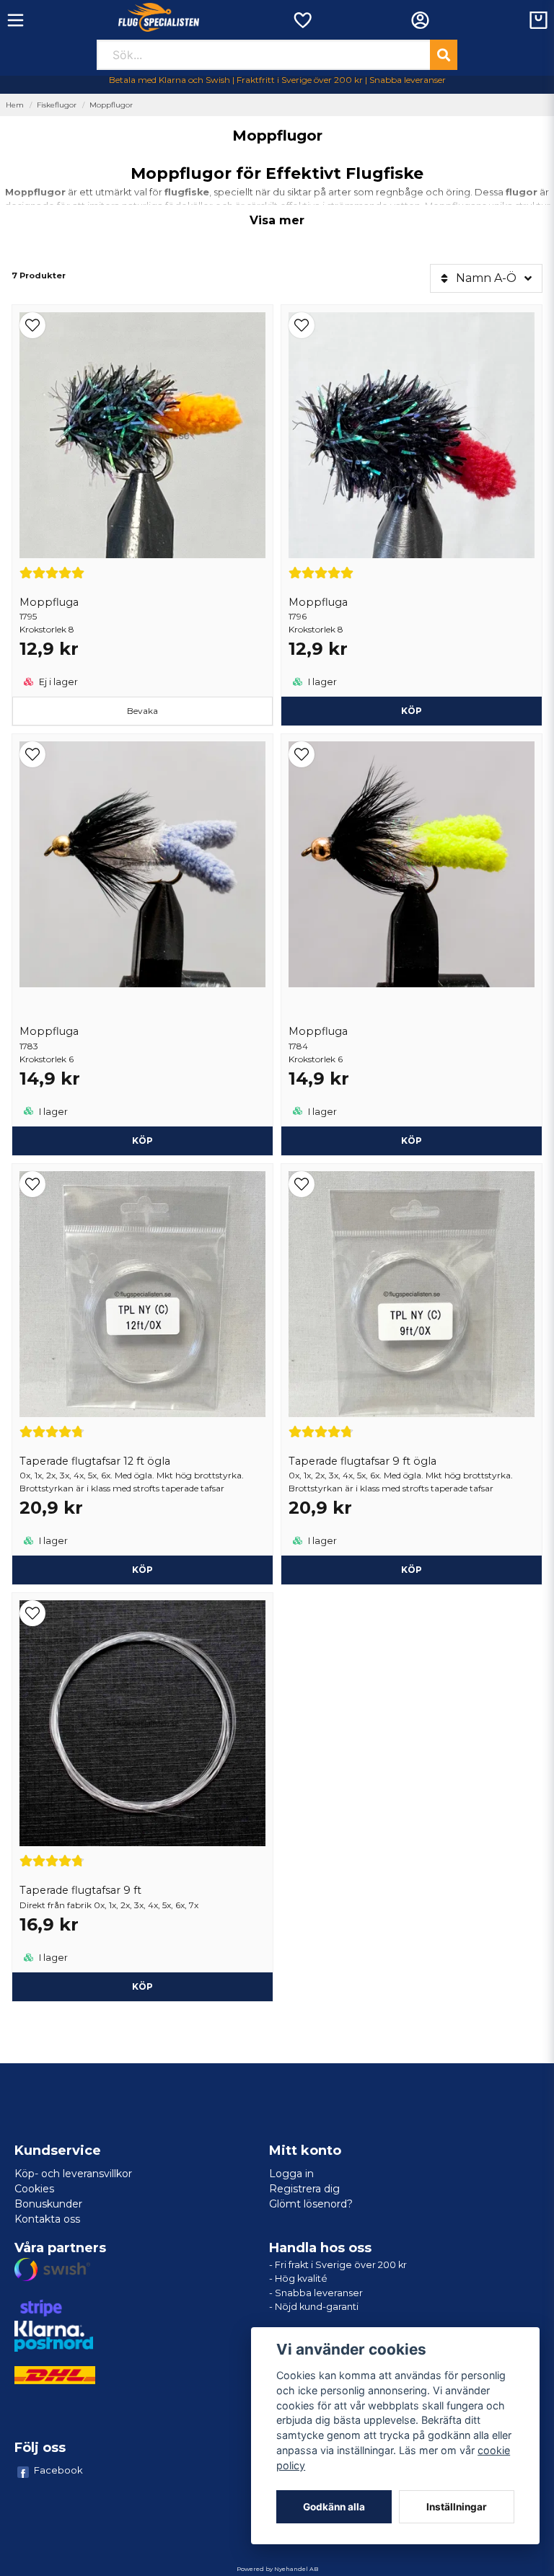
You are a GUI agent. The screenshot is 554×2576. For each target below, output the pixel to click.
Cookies (34, 2189)
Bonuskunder (48, 2204)
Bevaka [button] (142, 711)
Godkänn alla (334, 2507)
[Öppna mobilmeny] (16, 20)
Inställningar (457, 2507)
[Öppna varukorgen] (538, 20)
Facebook (58, 2470)
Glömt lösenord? (311, 2204)
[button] (142, 325)
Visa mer (277, 220)
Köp (412, 711)
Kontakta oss (47, 2219)
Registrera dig (304, 2189)
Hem (15, 105)
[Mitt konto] (420, 20)
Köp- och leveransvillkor (73, 2174)
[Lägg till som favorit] (302, 20)
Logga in (291, 2174)
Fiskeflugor (57, 105)
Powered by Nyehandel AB (277, 2569)
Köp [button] (142, 1570)
